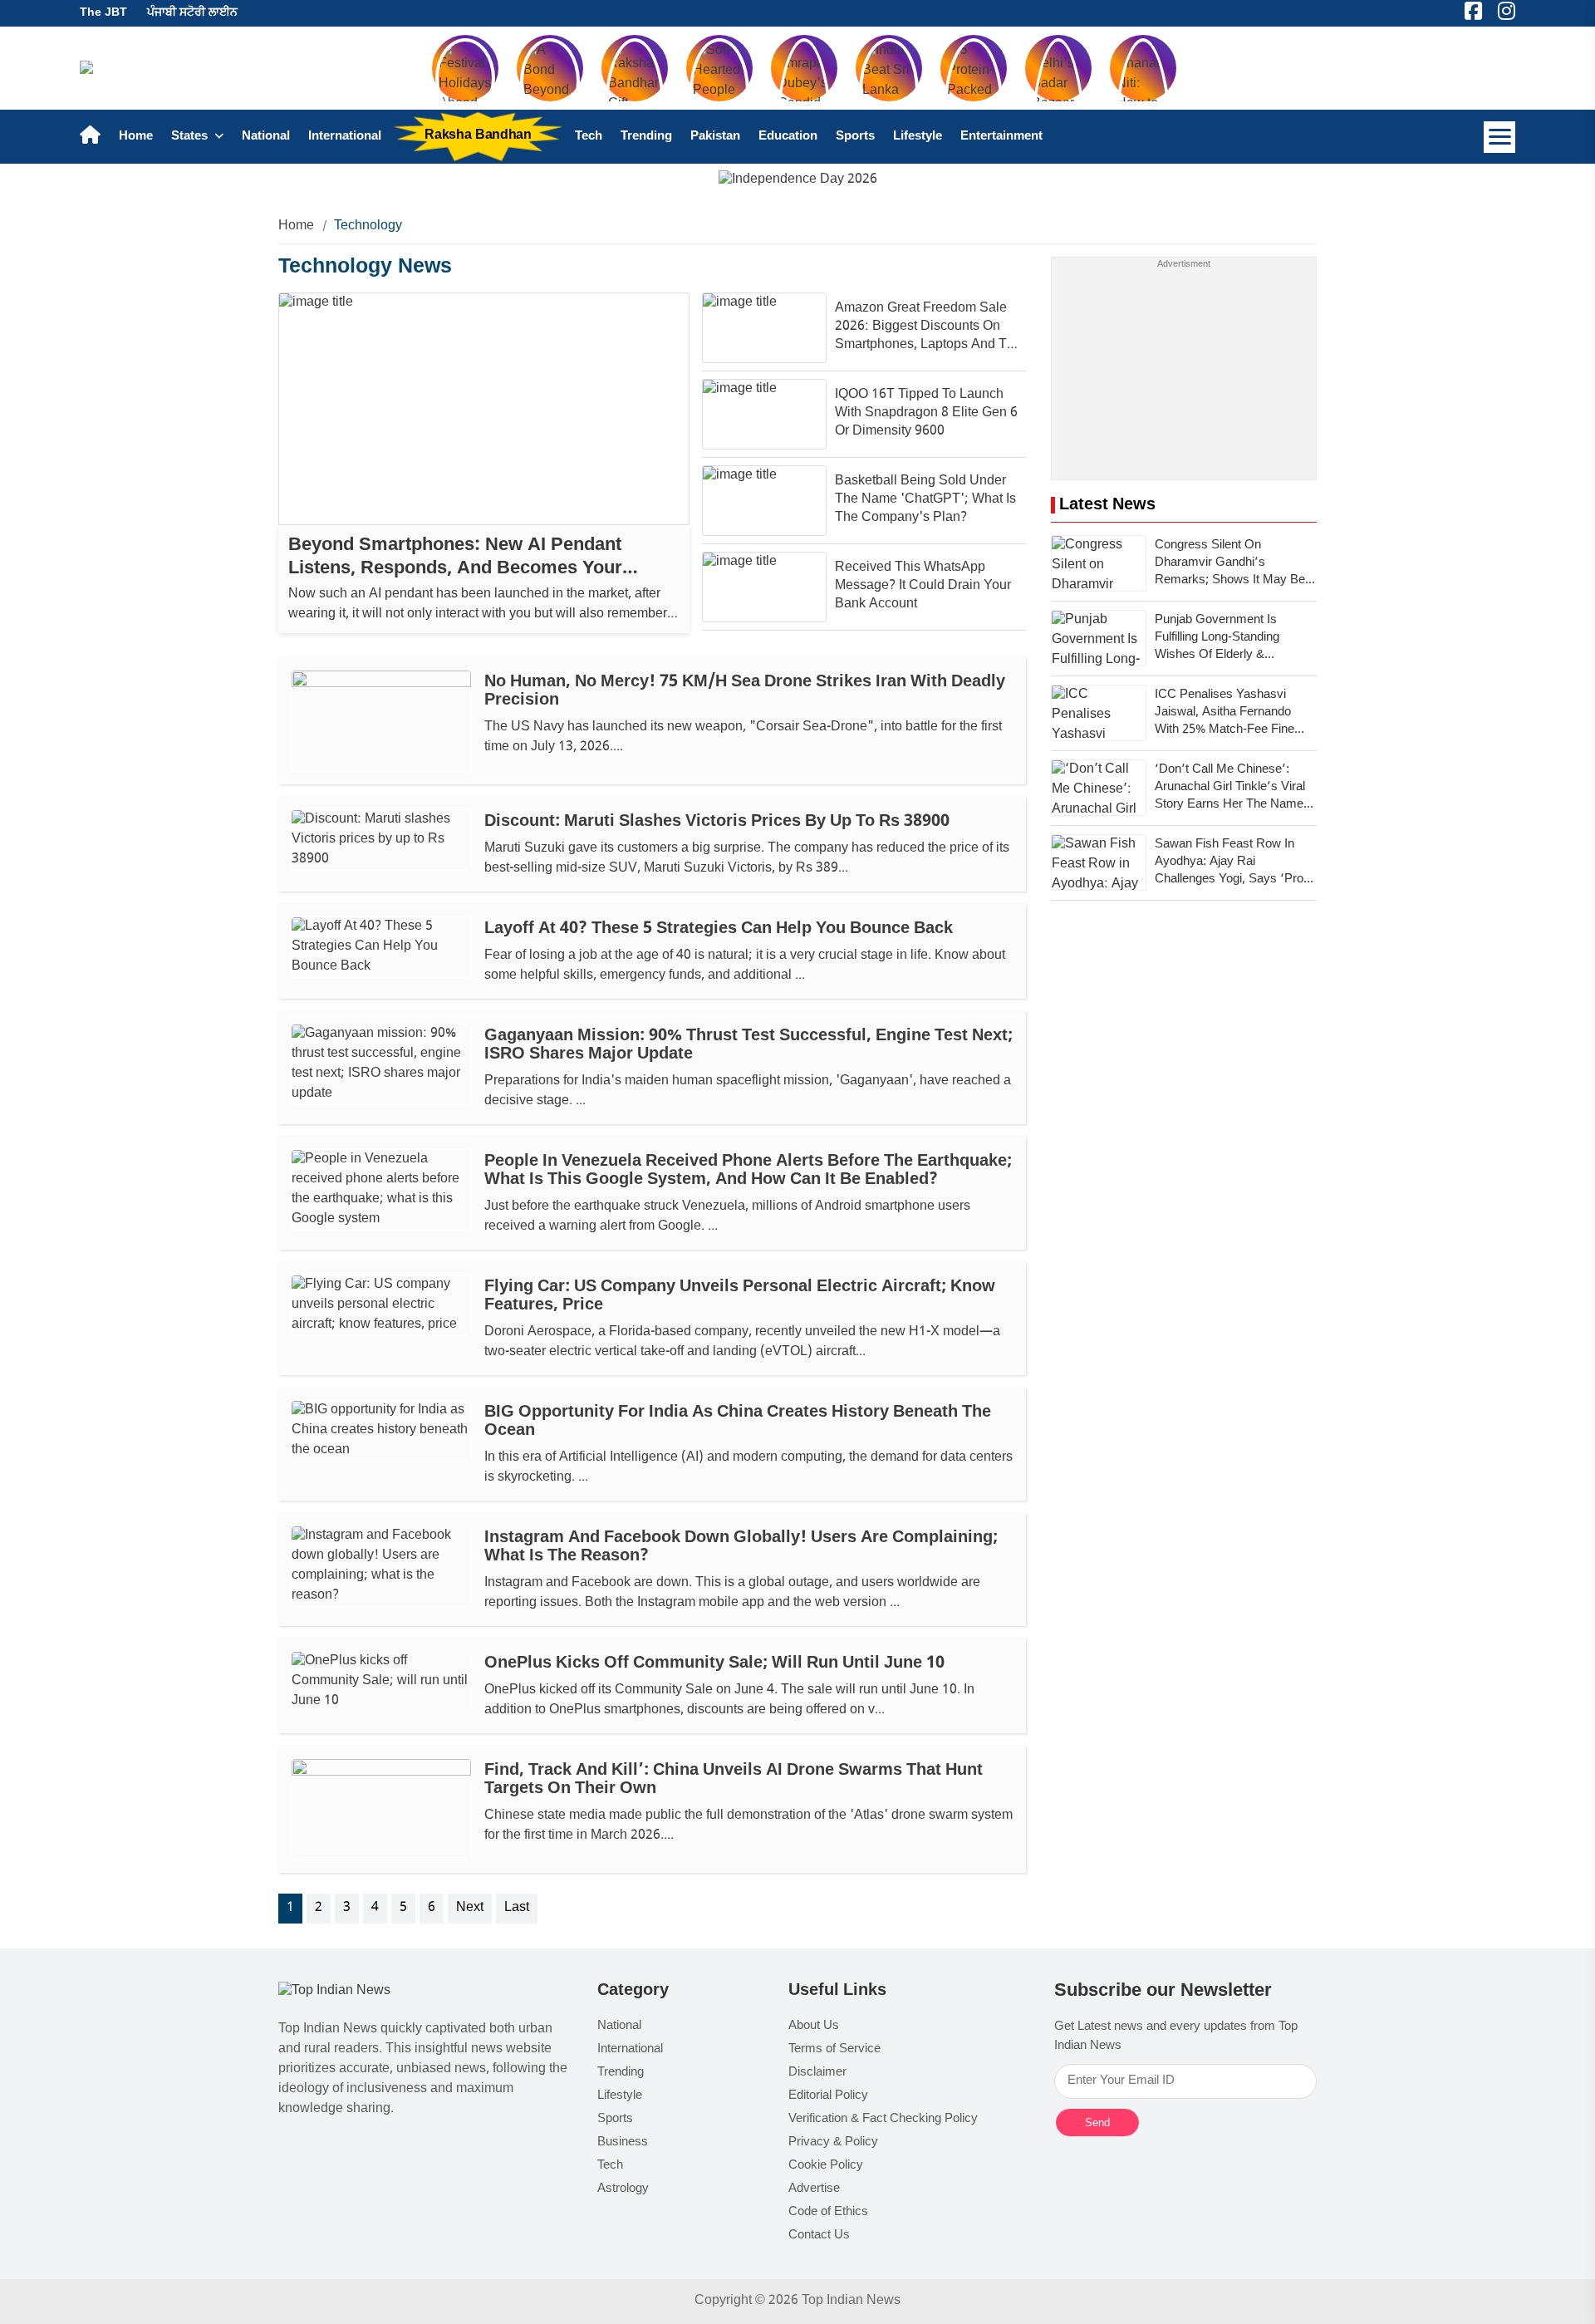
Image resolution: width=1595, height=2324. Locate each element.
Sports (855, 137)
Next (470, 1908)
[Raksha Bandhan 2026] (798, 181)
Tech (589, 137)
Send (1097, 2123)
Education (788, 137)
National (266, 137)
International (345, 137)
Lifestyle (918, 137)
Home (136, 137)
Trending (646, 137)
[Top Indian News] (334, 1992)
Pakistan (715, 137)
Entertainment (1001, 137)
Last (517, 1908)
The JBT (103, 13)
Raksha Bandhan (478, 136)
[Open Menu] (1499, 137)
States (191, 137)
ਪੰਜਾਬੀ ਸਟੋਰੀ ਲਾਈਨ (192, 13)
